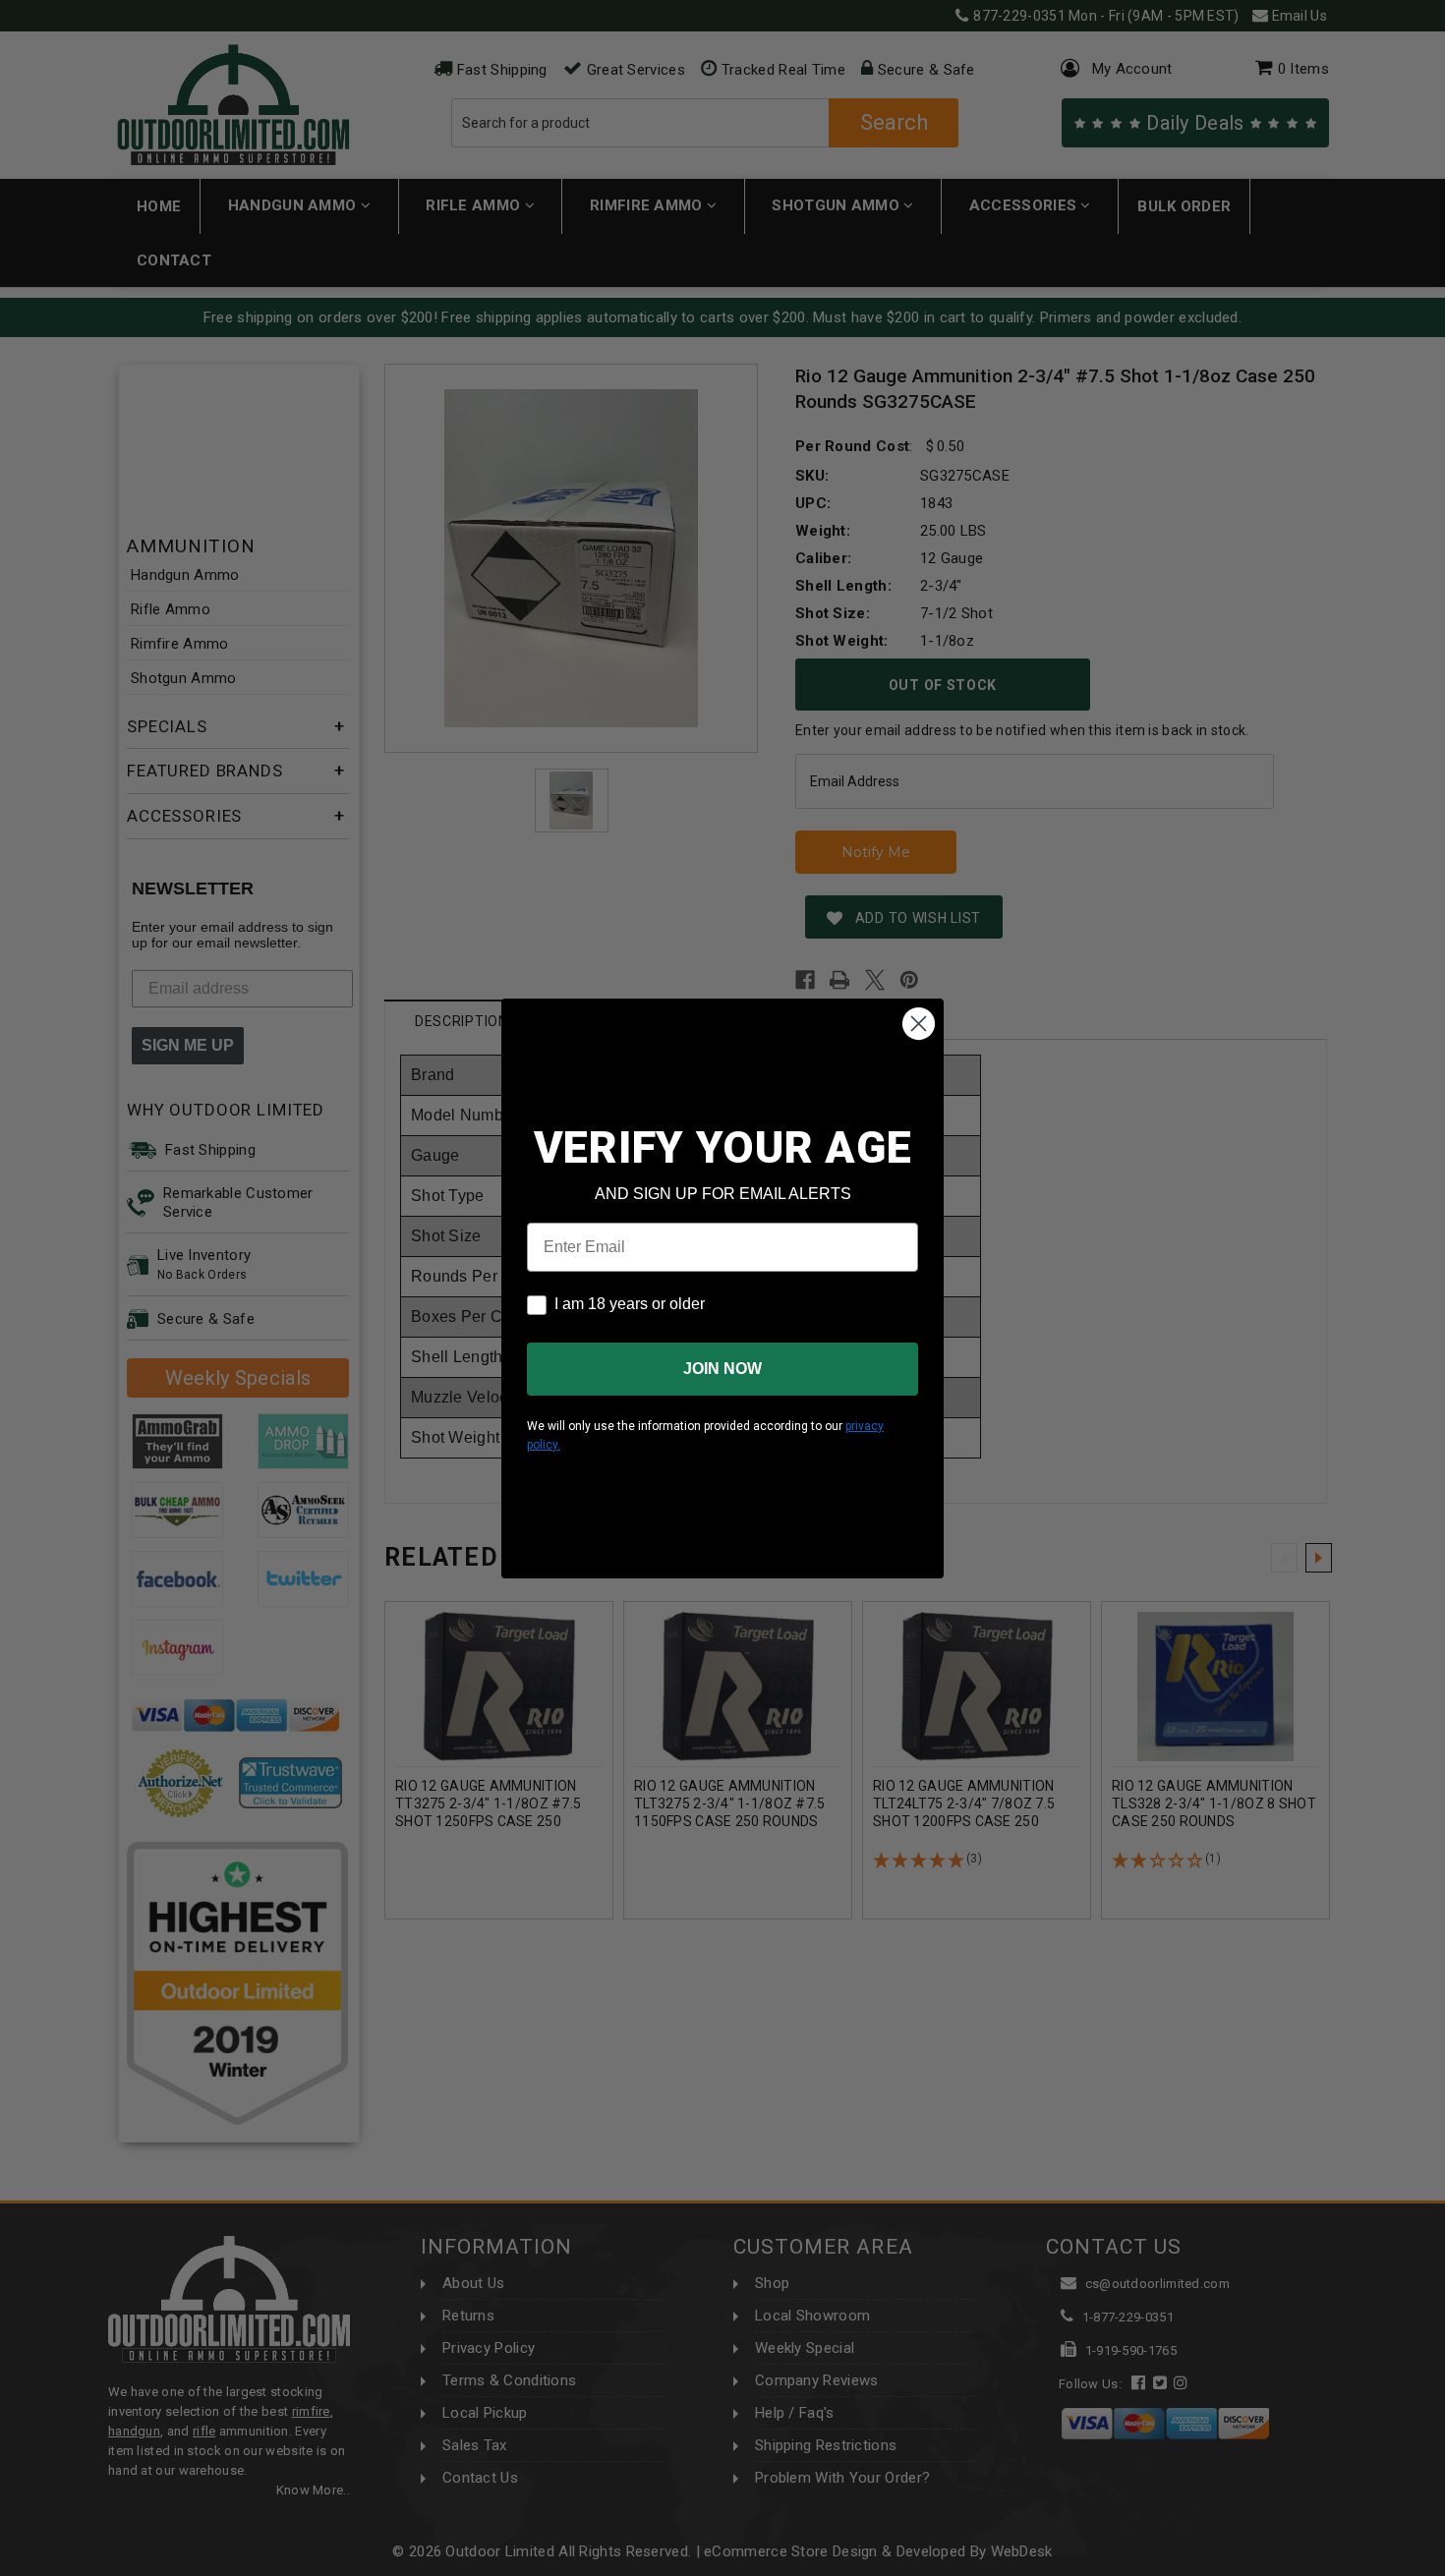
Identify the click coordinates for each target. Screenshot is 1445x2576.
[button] (1444, 2567)
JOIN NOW (722, 1369)
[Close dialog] (919, 1024)
